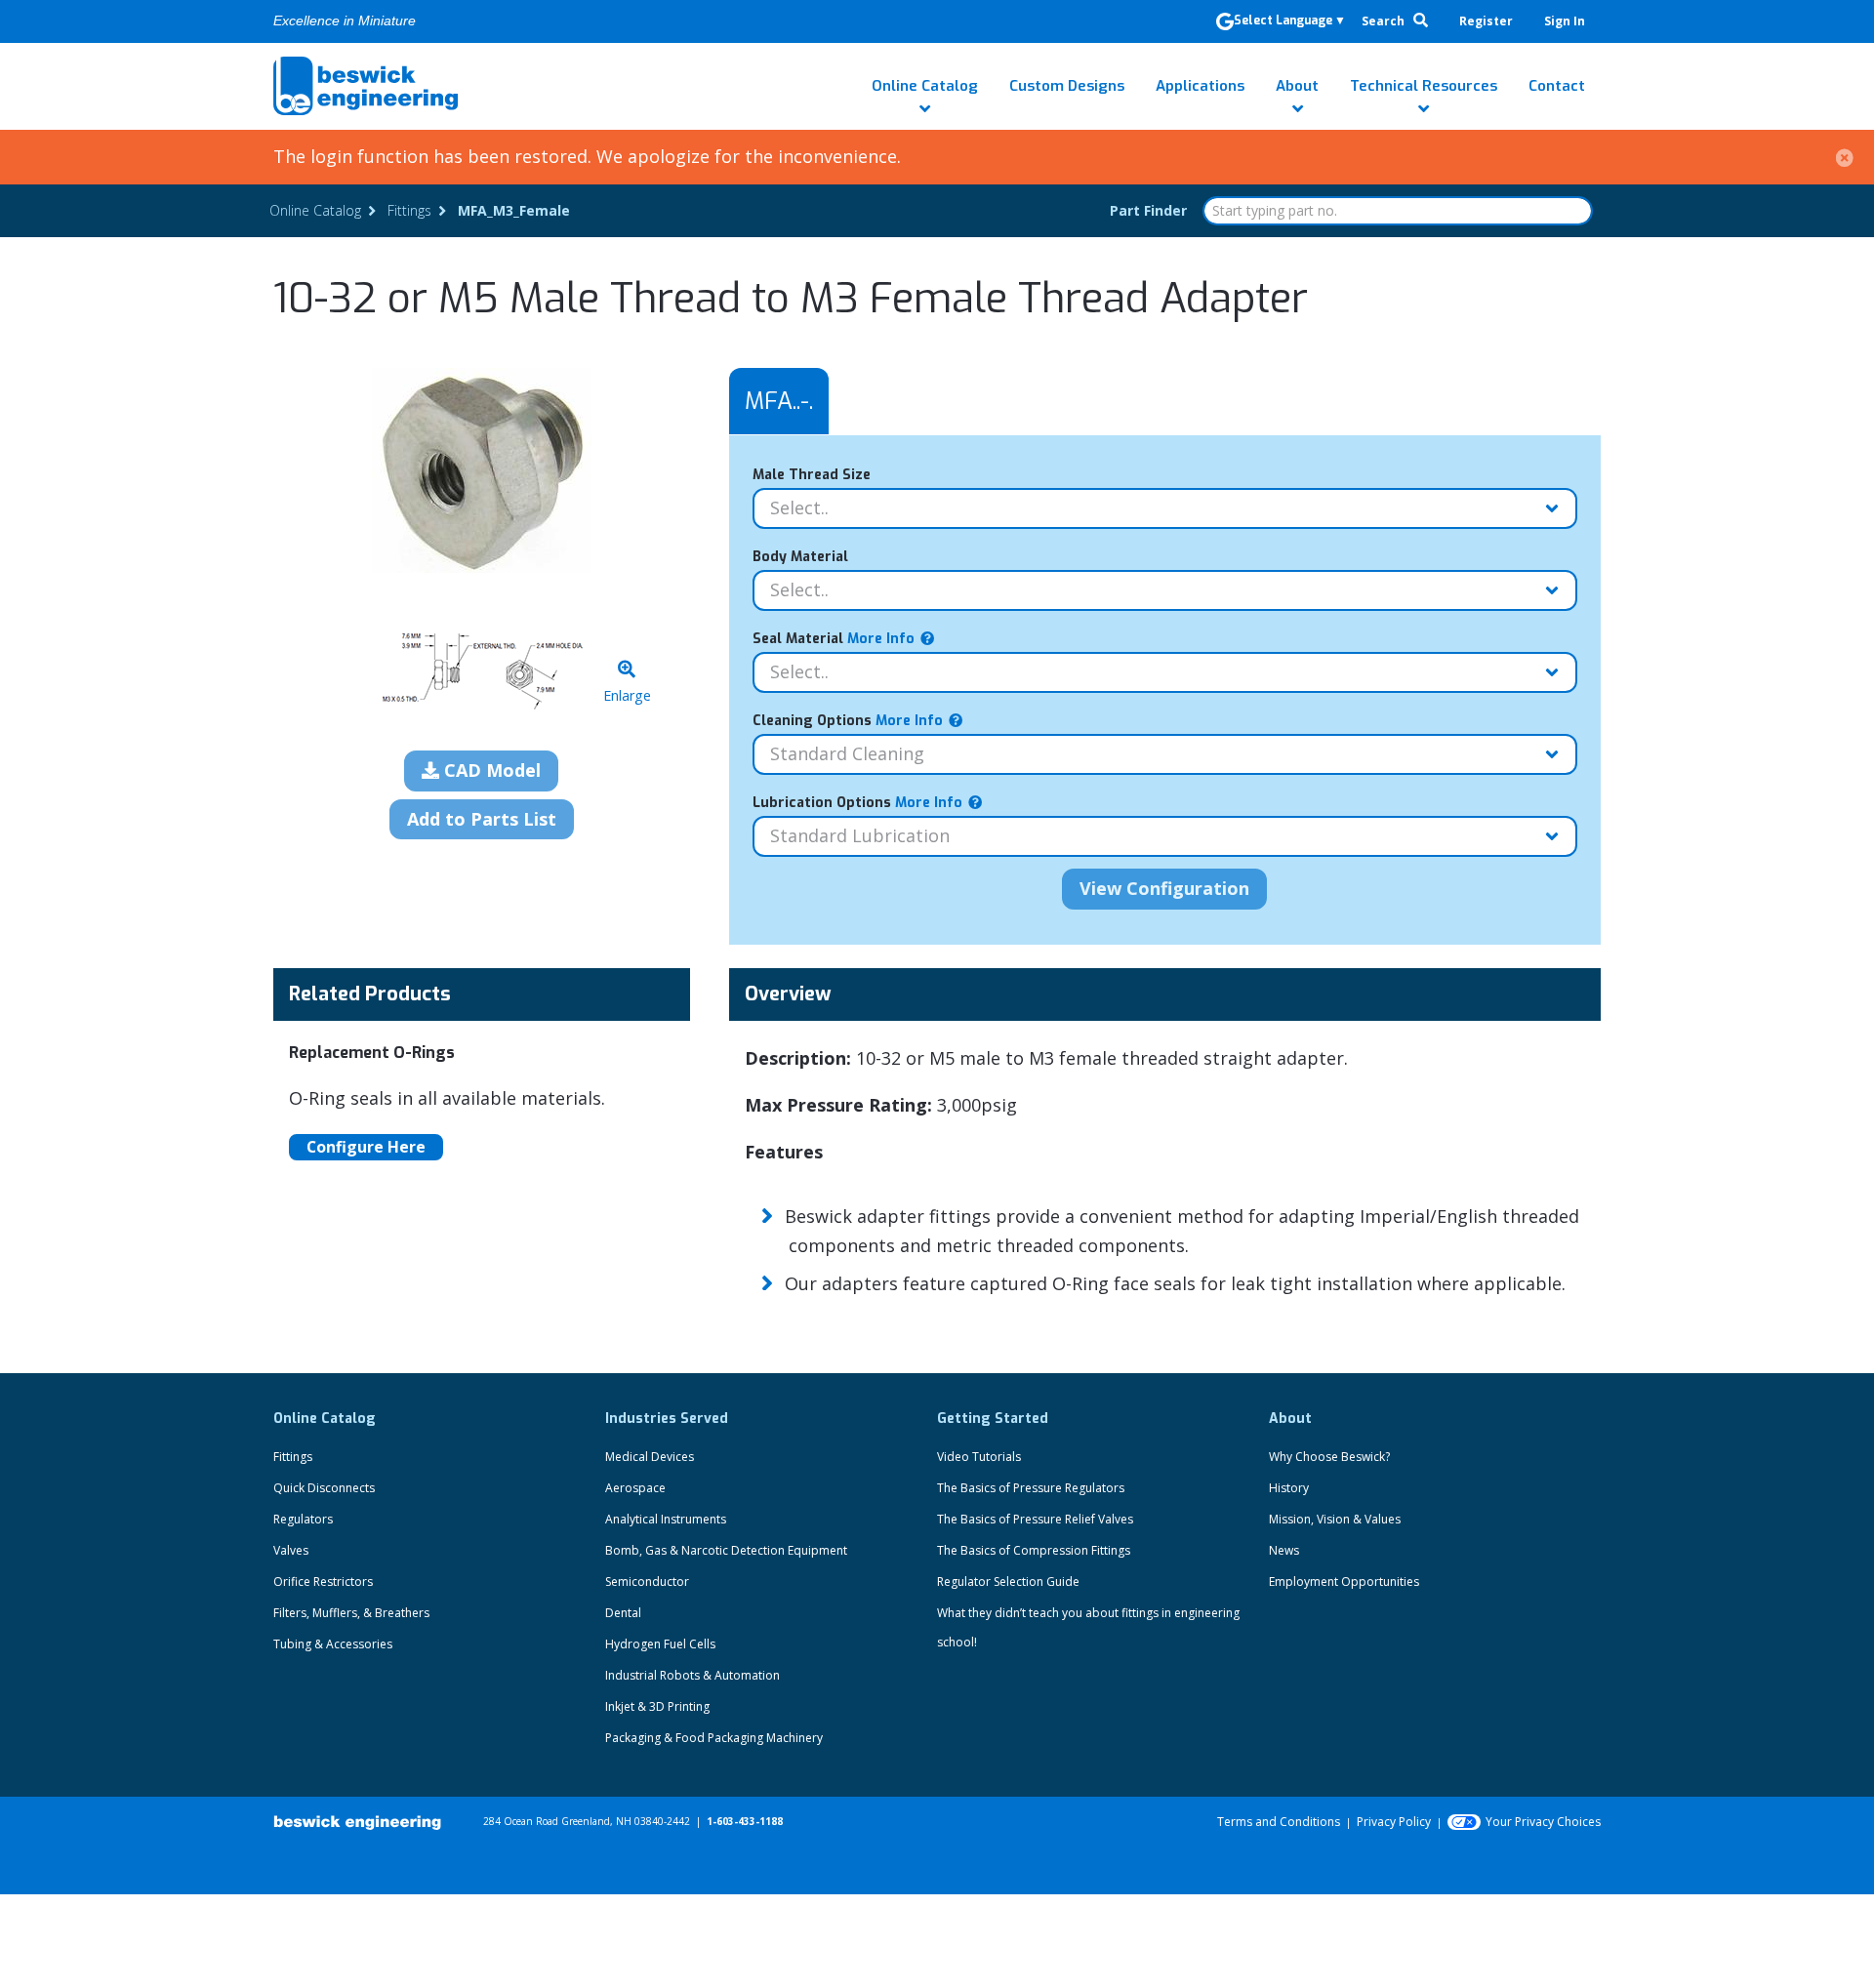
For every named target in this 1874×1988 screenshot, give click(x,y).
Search (1385, 21)
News (1284, 1550)
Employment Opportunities (1344, 1582)
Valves (291, 1550)
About (1297, 86)
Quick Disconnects (324, 1488)
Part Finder (1148, 210)
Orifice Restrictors (323, 1582)
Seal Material (834, 639)
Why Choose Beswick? (1329, 1457)
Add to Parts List (482, 819)
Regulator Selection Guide (1008, 1582)
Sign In (1565, 21)
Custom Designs (1067, 86)
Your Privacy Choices (1543, 1822)
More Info (879, 639)
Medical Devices (650, 1457)
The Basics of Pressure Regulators (1031, 1488)
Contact (1557, 86)
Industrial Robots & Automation (693, 1675)
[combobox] (1398, 211)
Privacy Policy (1394, 1822)
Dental (623, 1613)
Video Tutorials (979, 1457)
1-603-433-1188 (745, 1821)
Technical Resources (1424, 86)
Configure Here (366, 1147)
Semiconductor (647, 1582)
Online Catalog (925, 86)
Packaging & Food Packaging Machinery (714, 1738)
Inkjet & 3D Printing (657, 1706)
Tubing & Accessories (333, 1644)
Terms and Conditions (1279, 1822)
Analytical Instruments (666, 1519)
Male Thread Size (812, 475)
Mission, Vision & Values (1335, 1519)
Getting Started (993, 1419)
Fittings (293, 1457)
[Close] (1845, 157)
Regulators (303, 1519)
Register (1486, 21)
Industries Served (667, 1419)
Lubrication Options (857, 803)
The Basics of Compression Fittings (1034, 1550)
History (1289, 1488)
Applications (1200, 86)
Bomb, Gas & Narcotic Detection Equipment (726, 1550)
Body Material (800, 557)
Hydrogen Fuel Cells (660, 1644)
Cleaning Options (848, 721)
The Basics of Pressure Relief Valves (1035, 1519)
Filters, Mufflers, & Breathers (351, 1613)
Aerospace (635, 1488)
